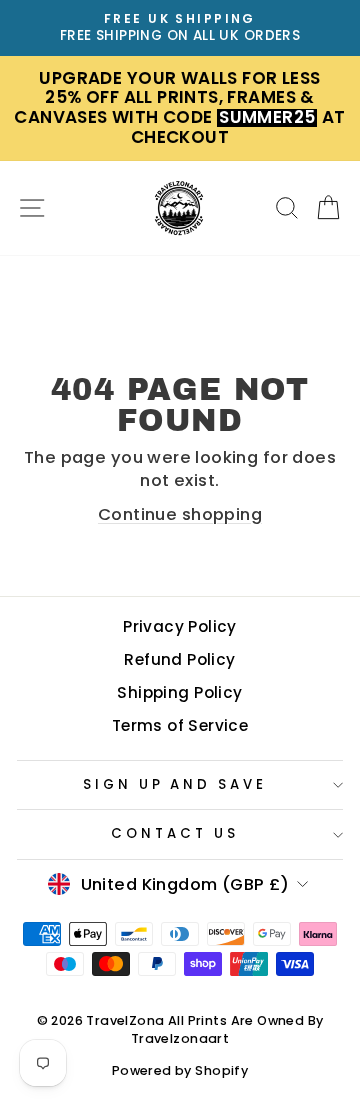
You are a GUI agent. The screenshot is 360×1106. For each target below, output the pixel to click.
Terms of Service (180, 725)
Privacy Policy (180, 626)
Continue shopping (180, 514)
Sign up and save (175, 784)
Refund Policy (179, 659)
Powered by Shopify (180, 1070)
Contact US (175, 833)
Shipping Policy (179, 692)
